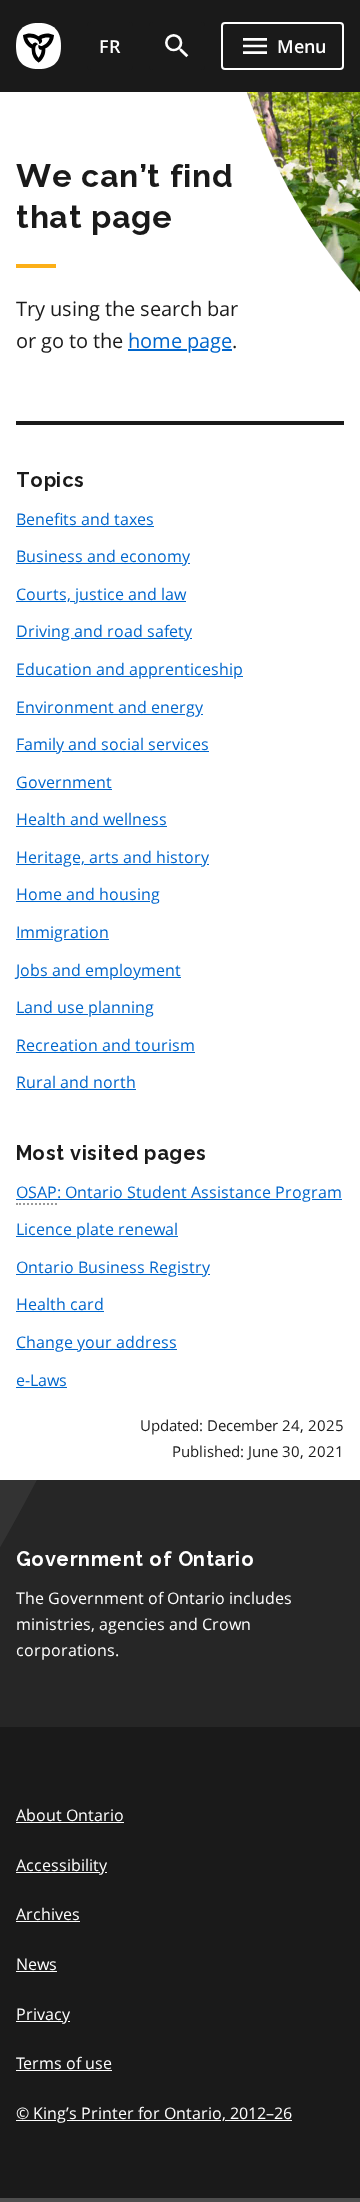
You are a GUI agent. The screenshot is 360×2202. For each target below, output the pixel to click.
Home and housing (88, 894)
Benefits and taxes (85, 519)
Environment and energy (109, 707)
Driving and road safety (104, 631)
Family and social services (112, 744)
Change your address (96, 1342)
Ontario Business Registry (113, 1267)
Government (64, 782)
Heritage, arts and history (112, 857)
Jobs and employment (98, 970)
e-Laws (41, 1380)
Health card (60, 1304)
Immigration (62, 932)
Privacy (43, 2014)
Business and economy (103, 556)
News (36, 1964)
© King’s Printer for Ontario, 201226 (154, 2113)
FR (110, 46)
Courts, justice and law (101, 594)
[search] (177, 46)
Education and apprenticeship (129, 669)
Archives (48, 1914)
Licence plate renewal (97, 1229)
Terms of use (64, 2063)
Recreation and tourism (105, 1045)
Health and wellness (91, 819)
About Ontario (70, 1815)
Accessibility (61, 1865)
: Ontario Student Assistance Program (179, 1192)
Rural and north (76, 1082)
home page (180, 340)
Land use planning (85, 1007)
